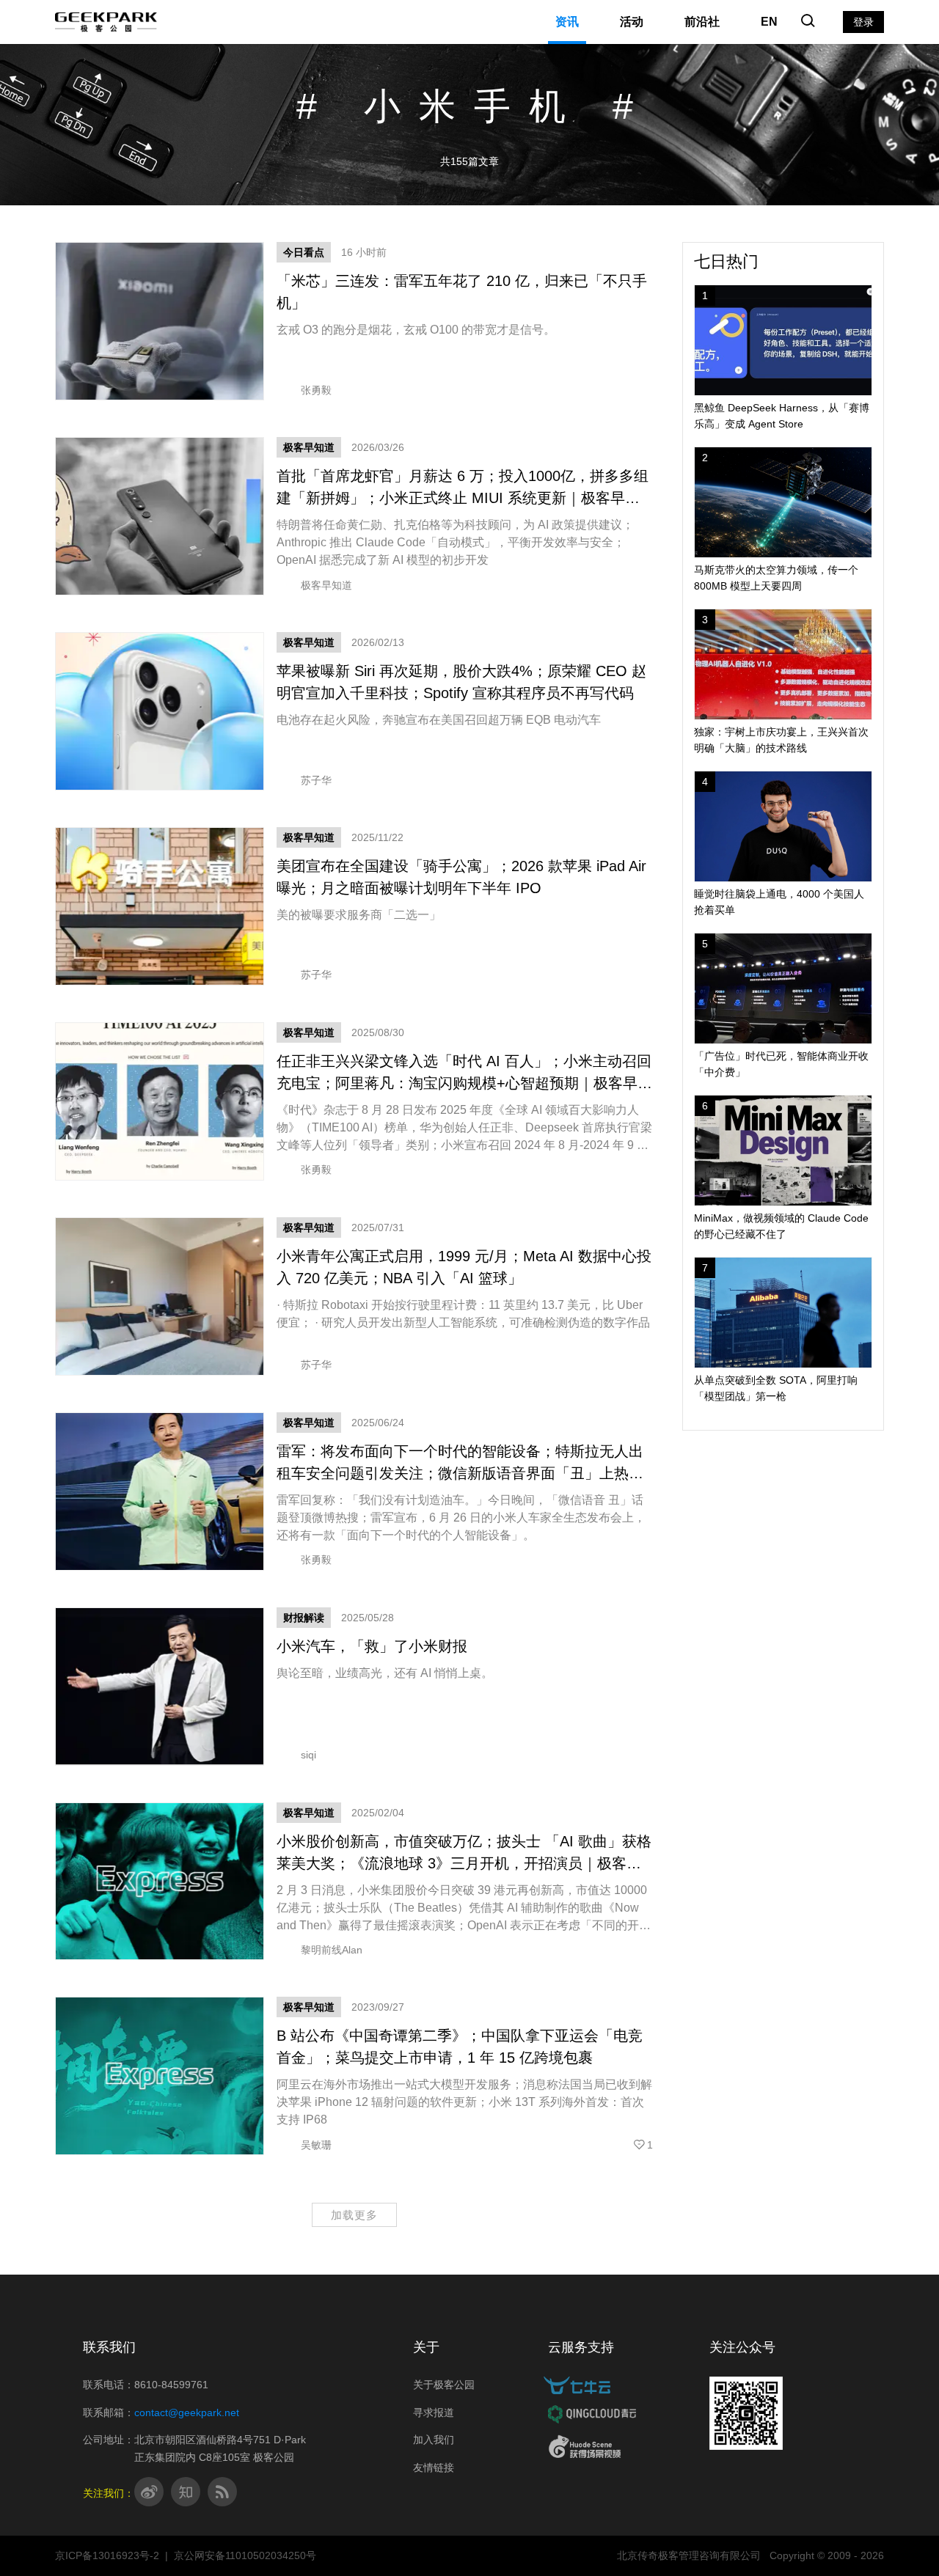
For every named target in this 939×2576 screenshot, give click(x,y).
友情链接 (434, 2467)
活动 (632, 22)
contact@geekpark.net (187, 2412)
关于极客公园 (444, 2385)
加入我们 (434, 2440)
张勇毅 (316, 390)
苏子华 (316, 780)
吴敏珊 (316, 2145)
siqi (308, 1755)
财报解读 (304, 1618)
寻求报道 (434, 2412)
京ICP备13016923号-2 (107, 2555)
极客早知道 (309, 447)
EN (769, 22)
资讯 (567, 22)
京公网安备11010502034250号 (245, 2555)
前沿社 (702, 22)
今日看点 (304, 252)
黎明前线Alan (332, 1950)
